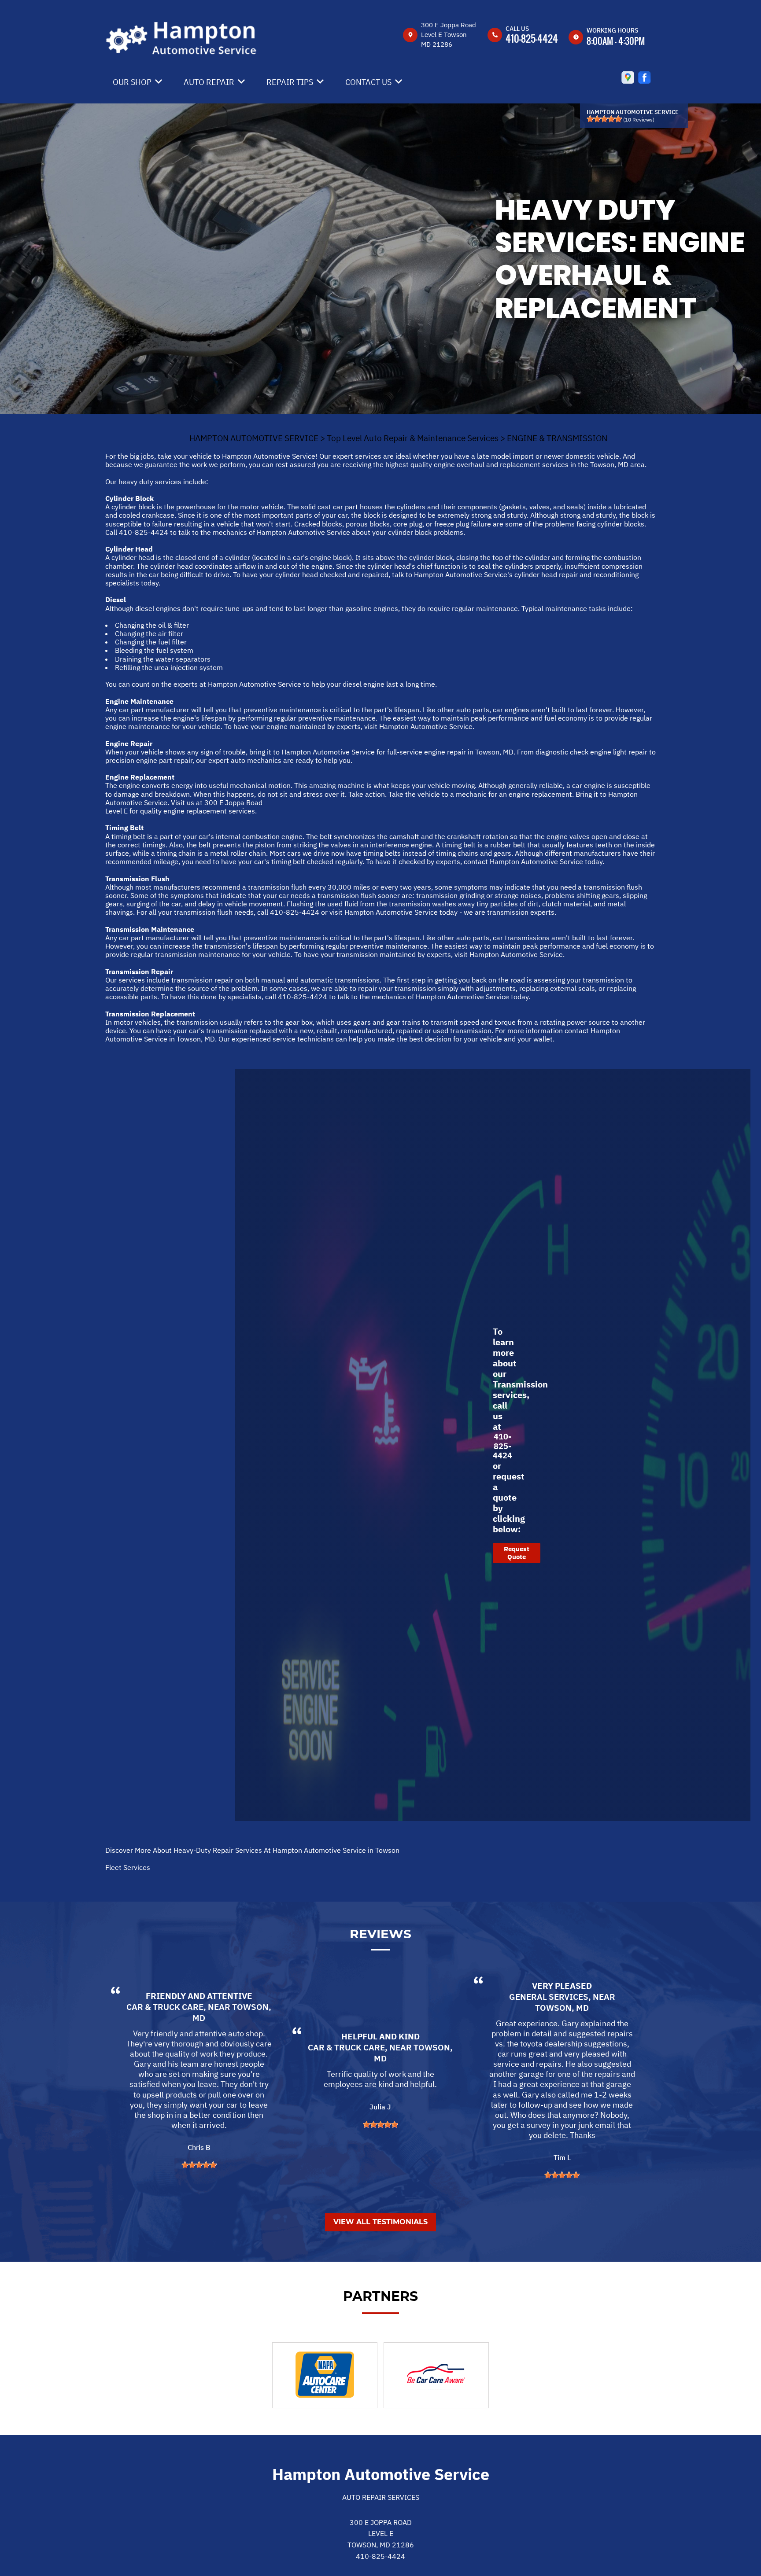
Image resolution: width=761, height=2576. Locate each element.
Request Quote (517, 1553)
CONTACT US (368, 82)
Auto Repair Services (381, 2497)
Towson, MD (562, 2008)
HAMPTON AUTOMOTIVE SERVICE (254, 438)
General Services (549, 1997)
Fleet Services (128, 1867)
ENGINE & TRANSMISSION (557, 438)
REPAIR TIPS (290, 82)
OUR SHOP (132, 82)
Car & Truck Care (165, 2007)
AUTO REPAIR (209, 82)
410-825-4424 (532, 38)
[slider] (604, 119)
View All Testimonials (380, 2222)
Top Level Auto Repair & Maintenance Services (413, 438)
